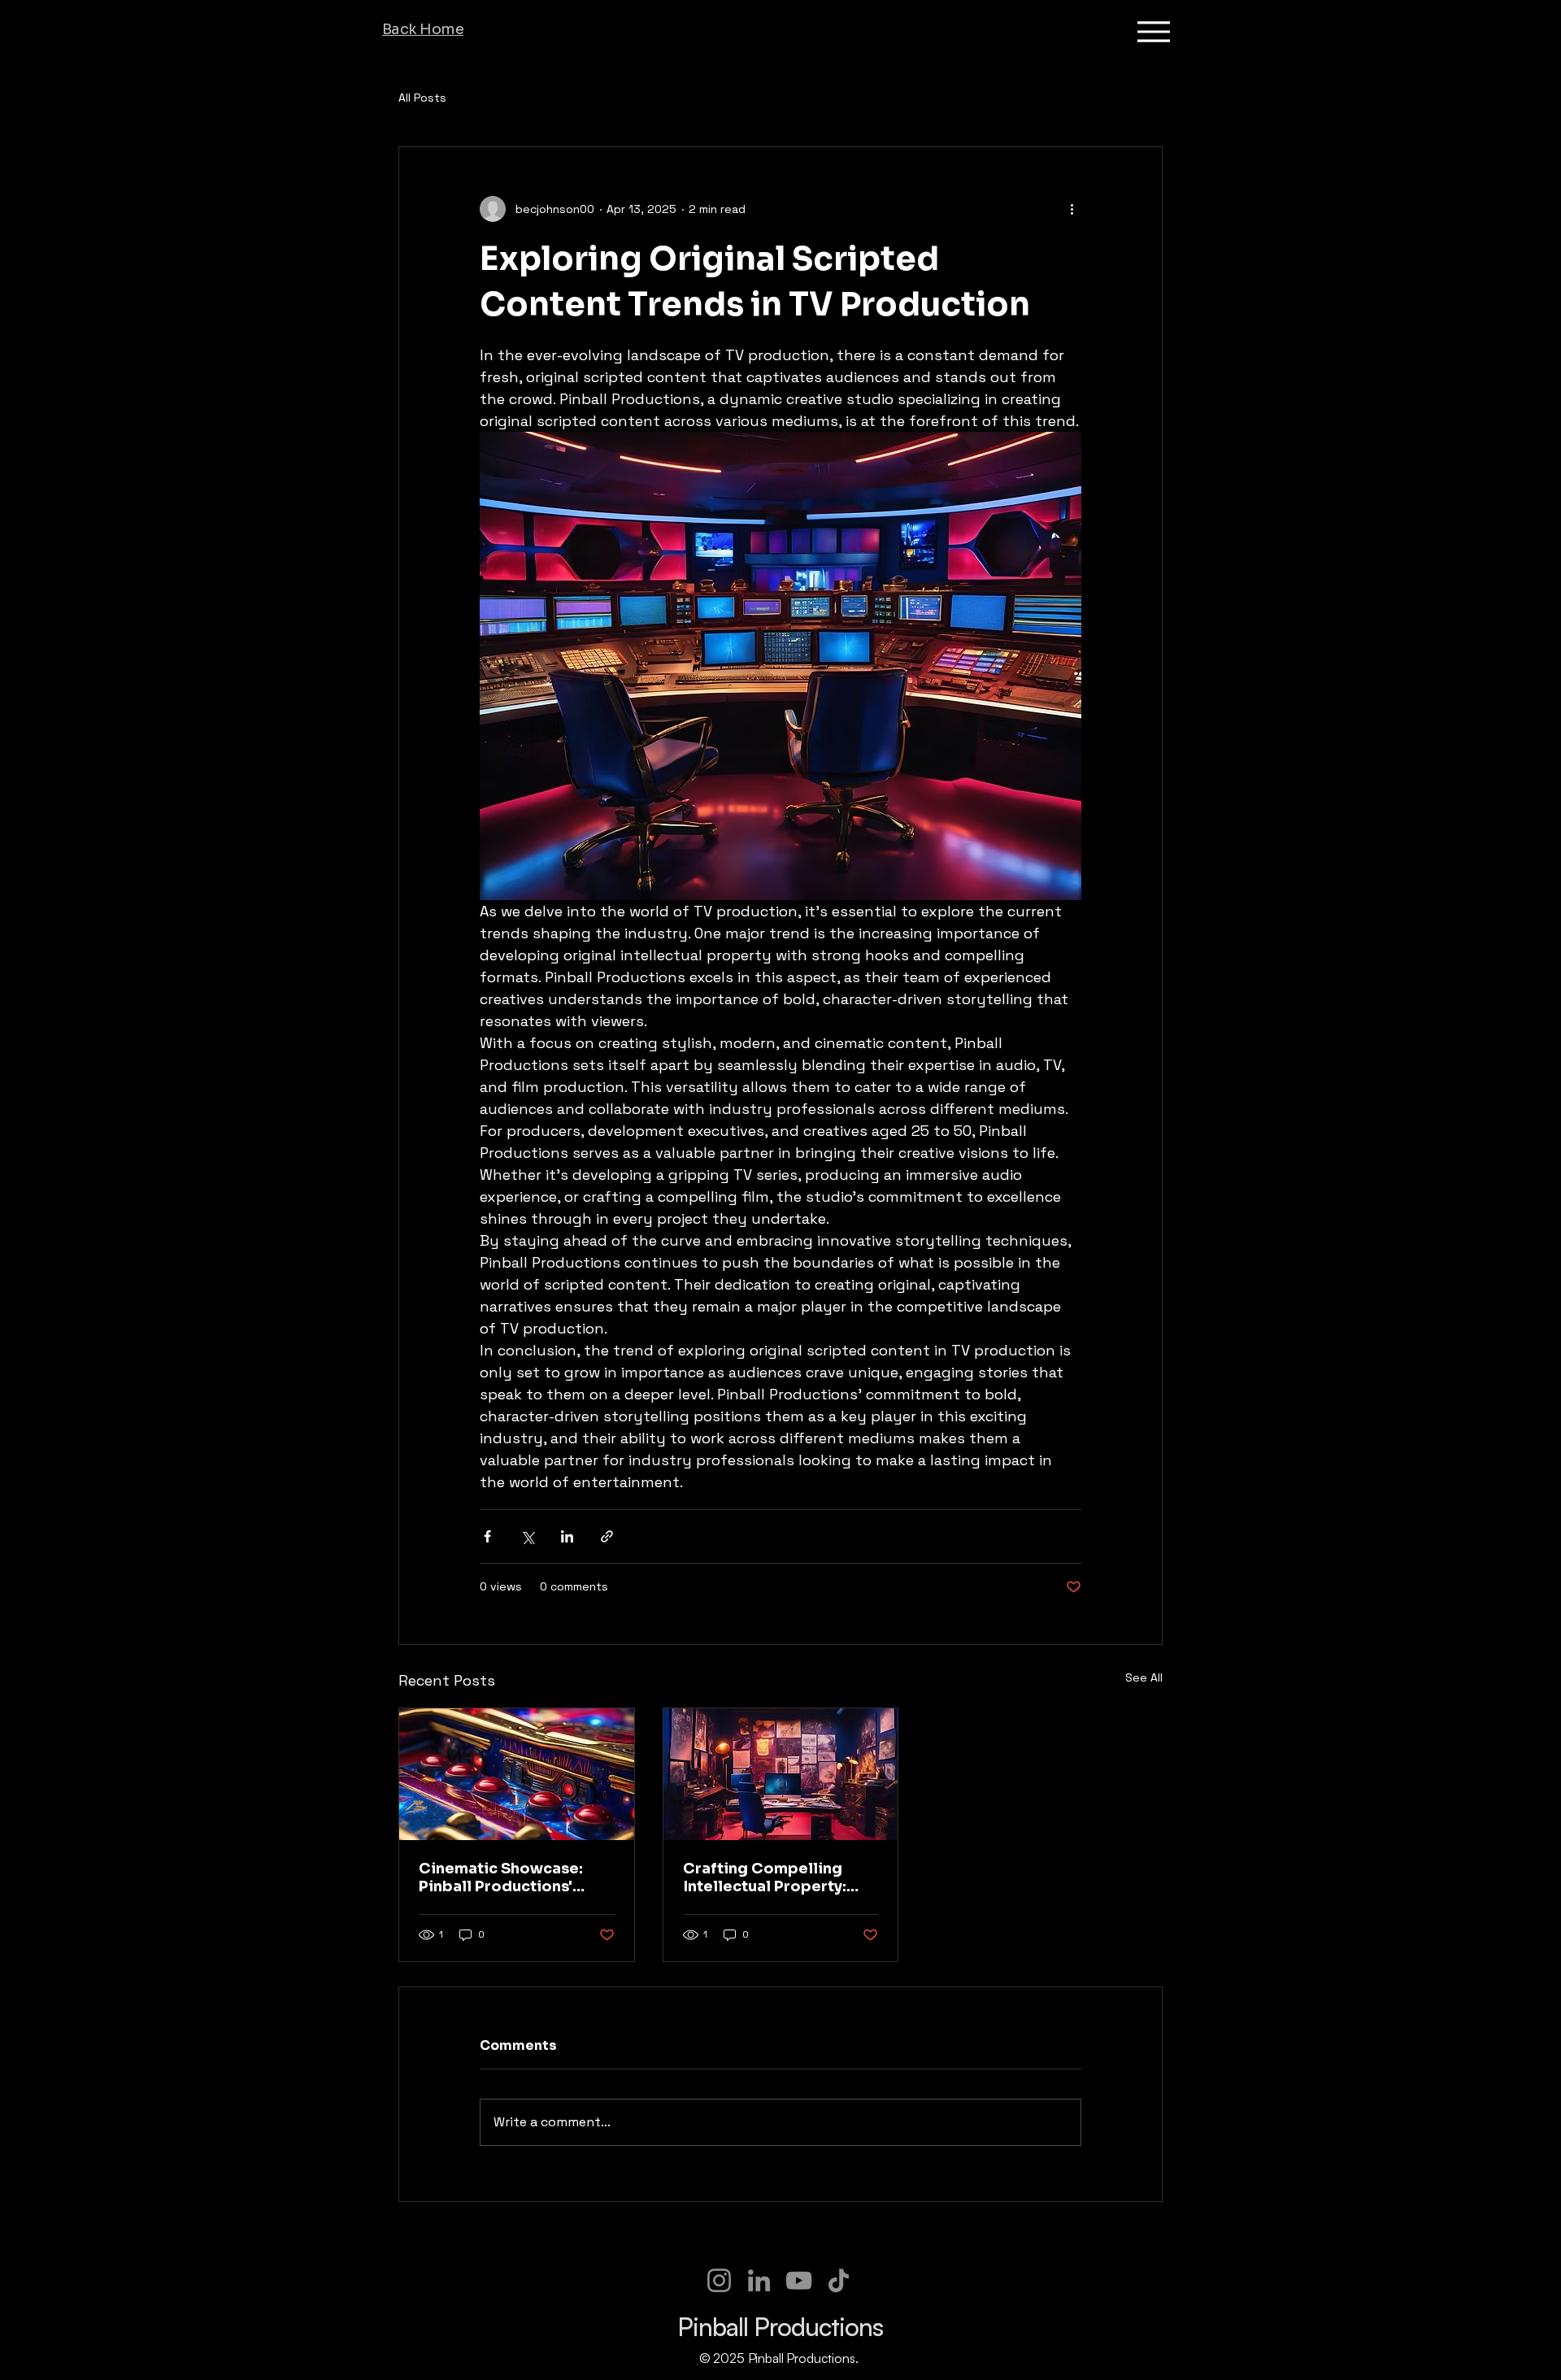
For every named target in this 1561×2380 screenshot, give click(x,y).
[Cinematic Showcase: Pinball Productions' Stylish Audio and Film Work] (517, 1774)
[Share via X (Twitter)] (527, 1536)
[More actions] (1072, 209)
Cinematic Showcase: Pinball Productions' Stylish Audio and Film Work (502, 1877)
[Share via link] (607, 1536)
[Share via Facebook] (487, 1536)
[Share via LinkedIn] (567, 1536)
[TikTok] (839, 2280)
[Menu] (1153, 31)
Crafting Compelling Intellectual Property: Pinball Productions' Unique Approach (765, 1877)
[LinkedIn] (759, 2280)
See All (1144, 1677)
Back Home (423, 29)
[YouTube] (799, 2280)
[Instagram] (719, 2280)
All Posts (422, 98)
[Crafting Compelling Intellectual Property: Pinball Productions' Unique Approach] (781, 1774)
